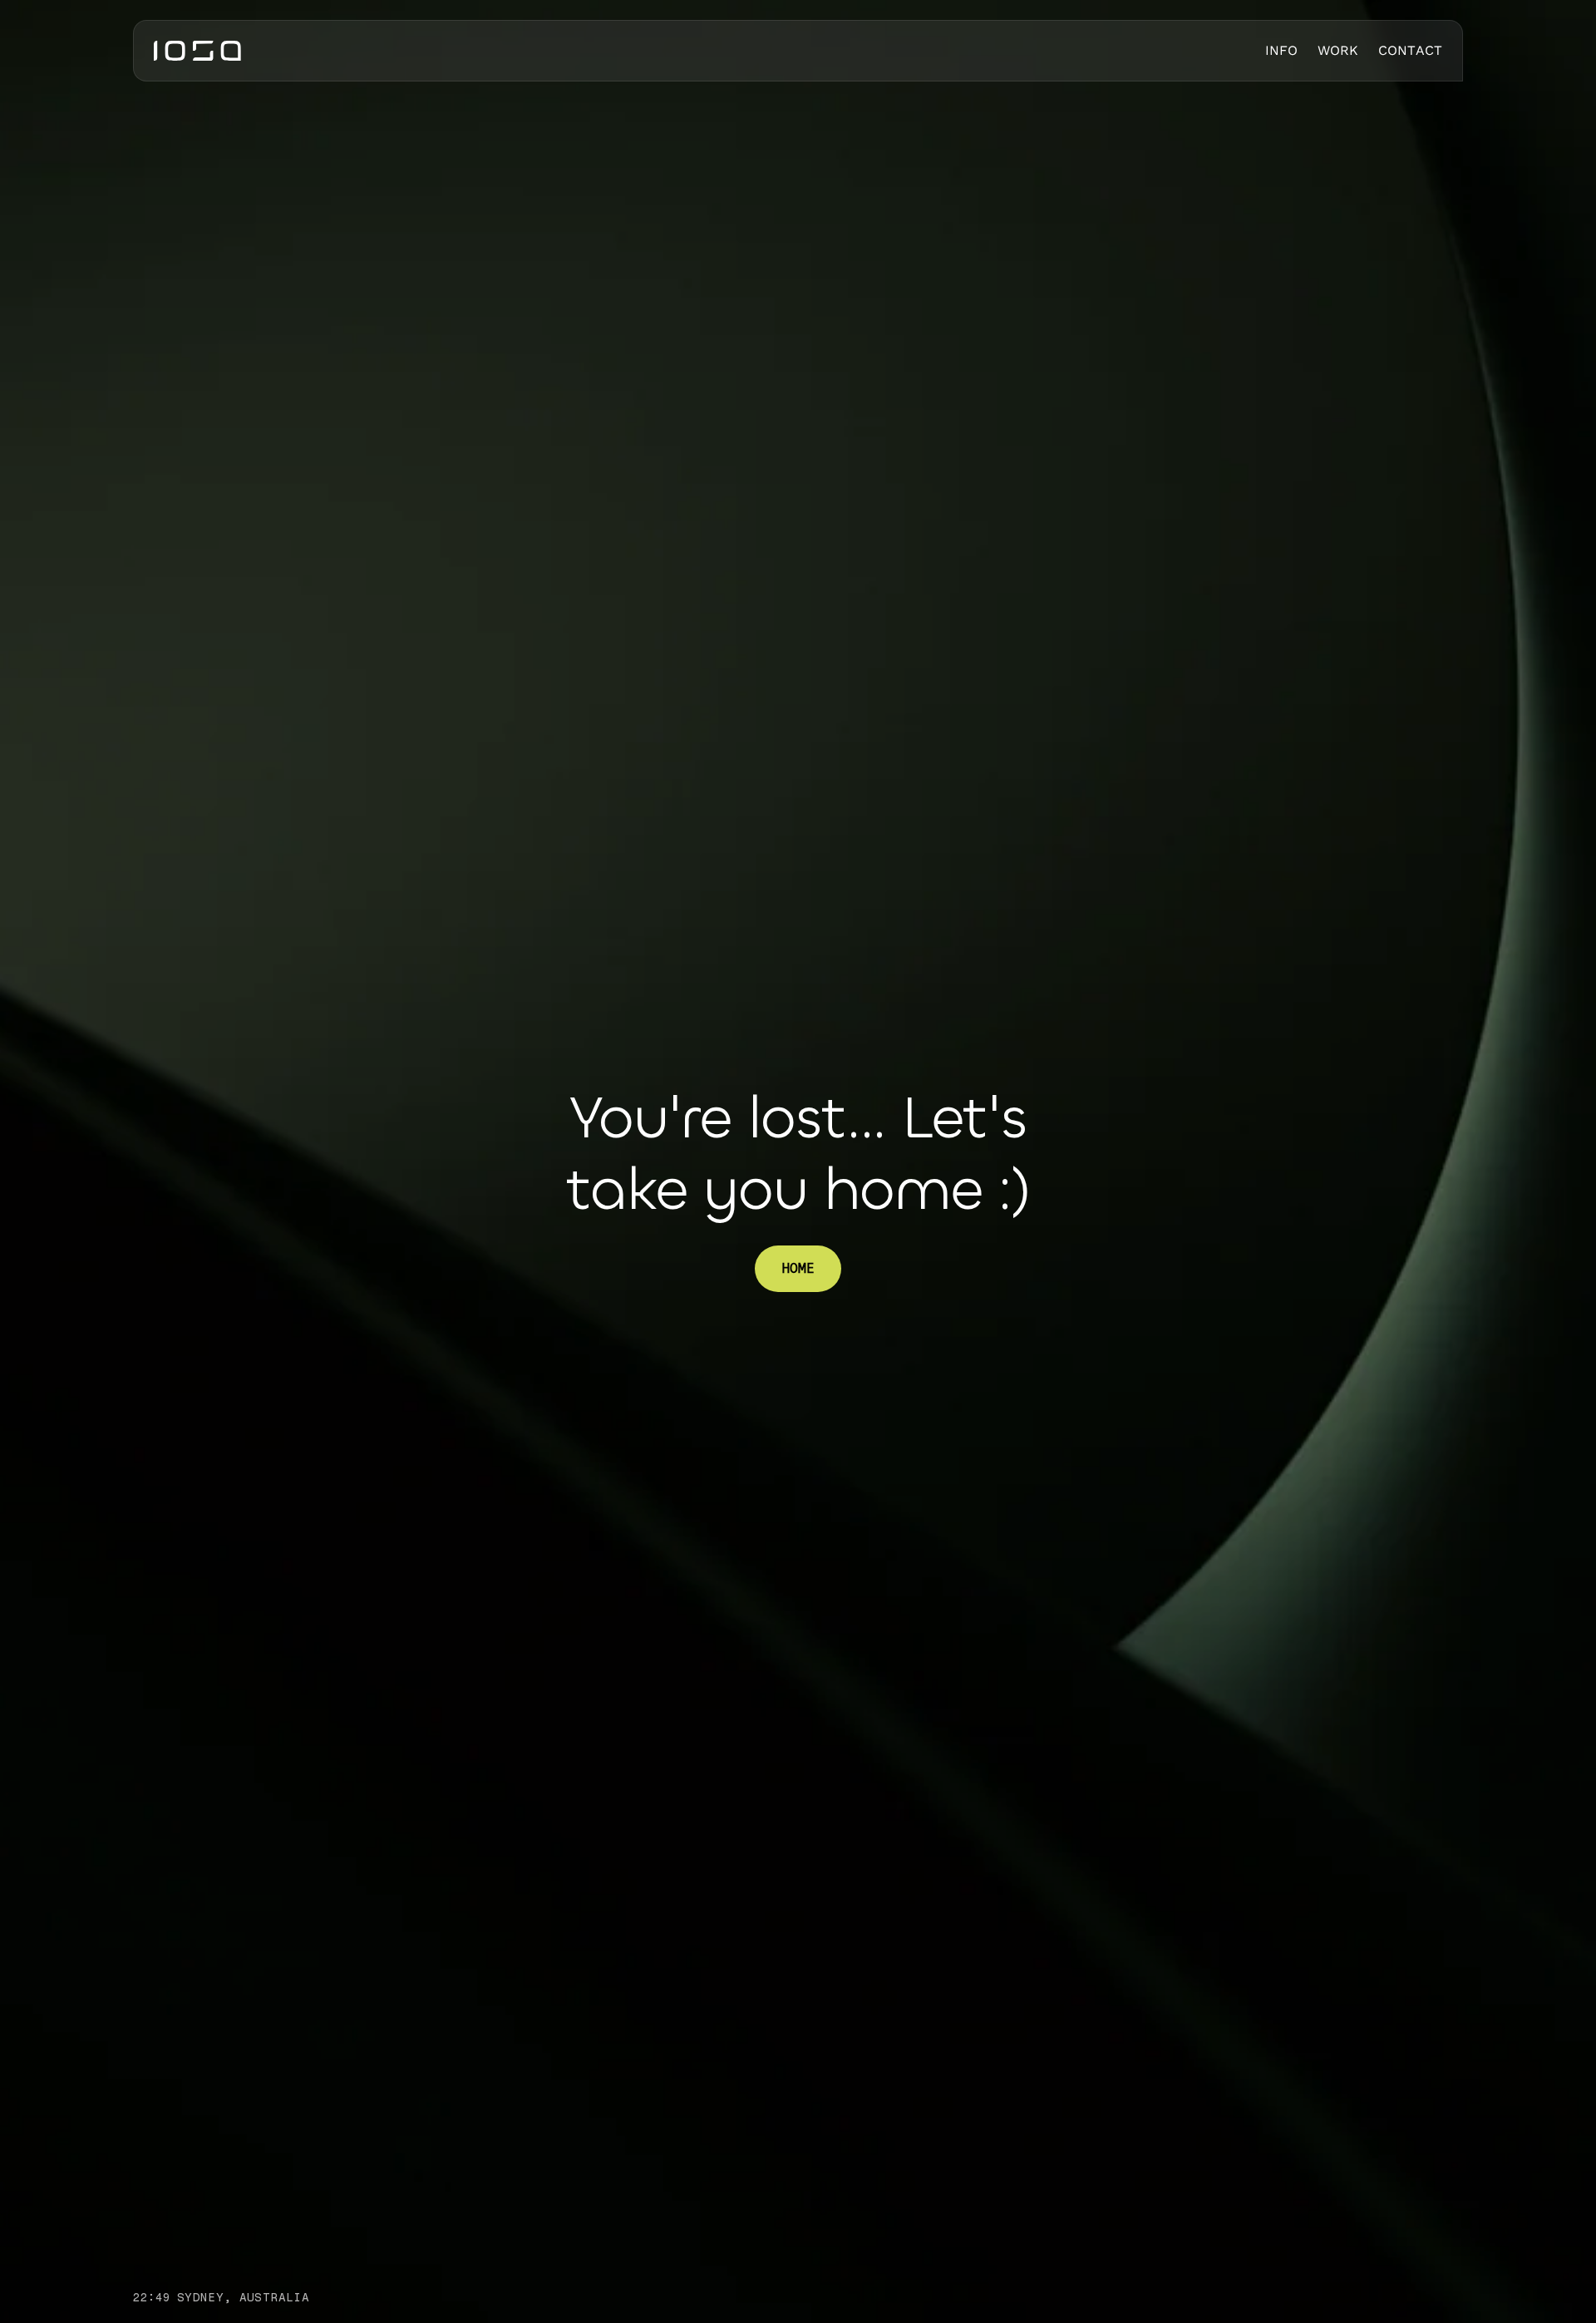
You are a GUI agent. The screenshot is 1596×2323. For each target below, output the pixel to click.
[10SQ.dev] (197, 51)
